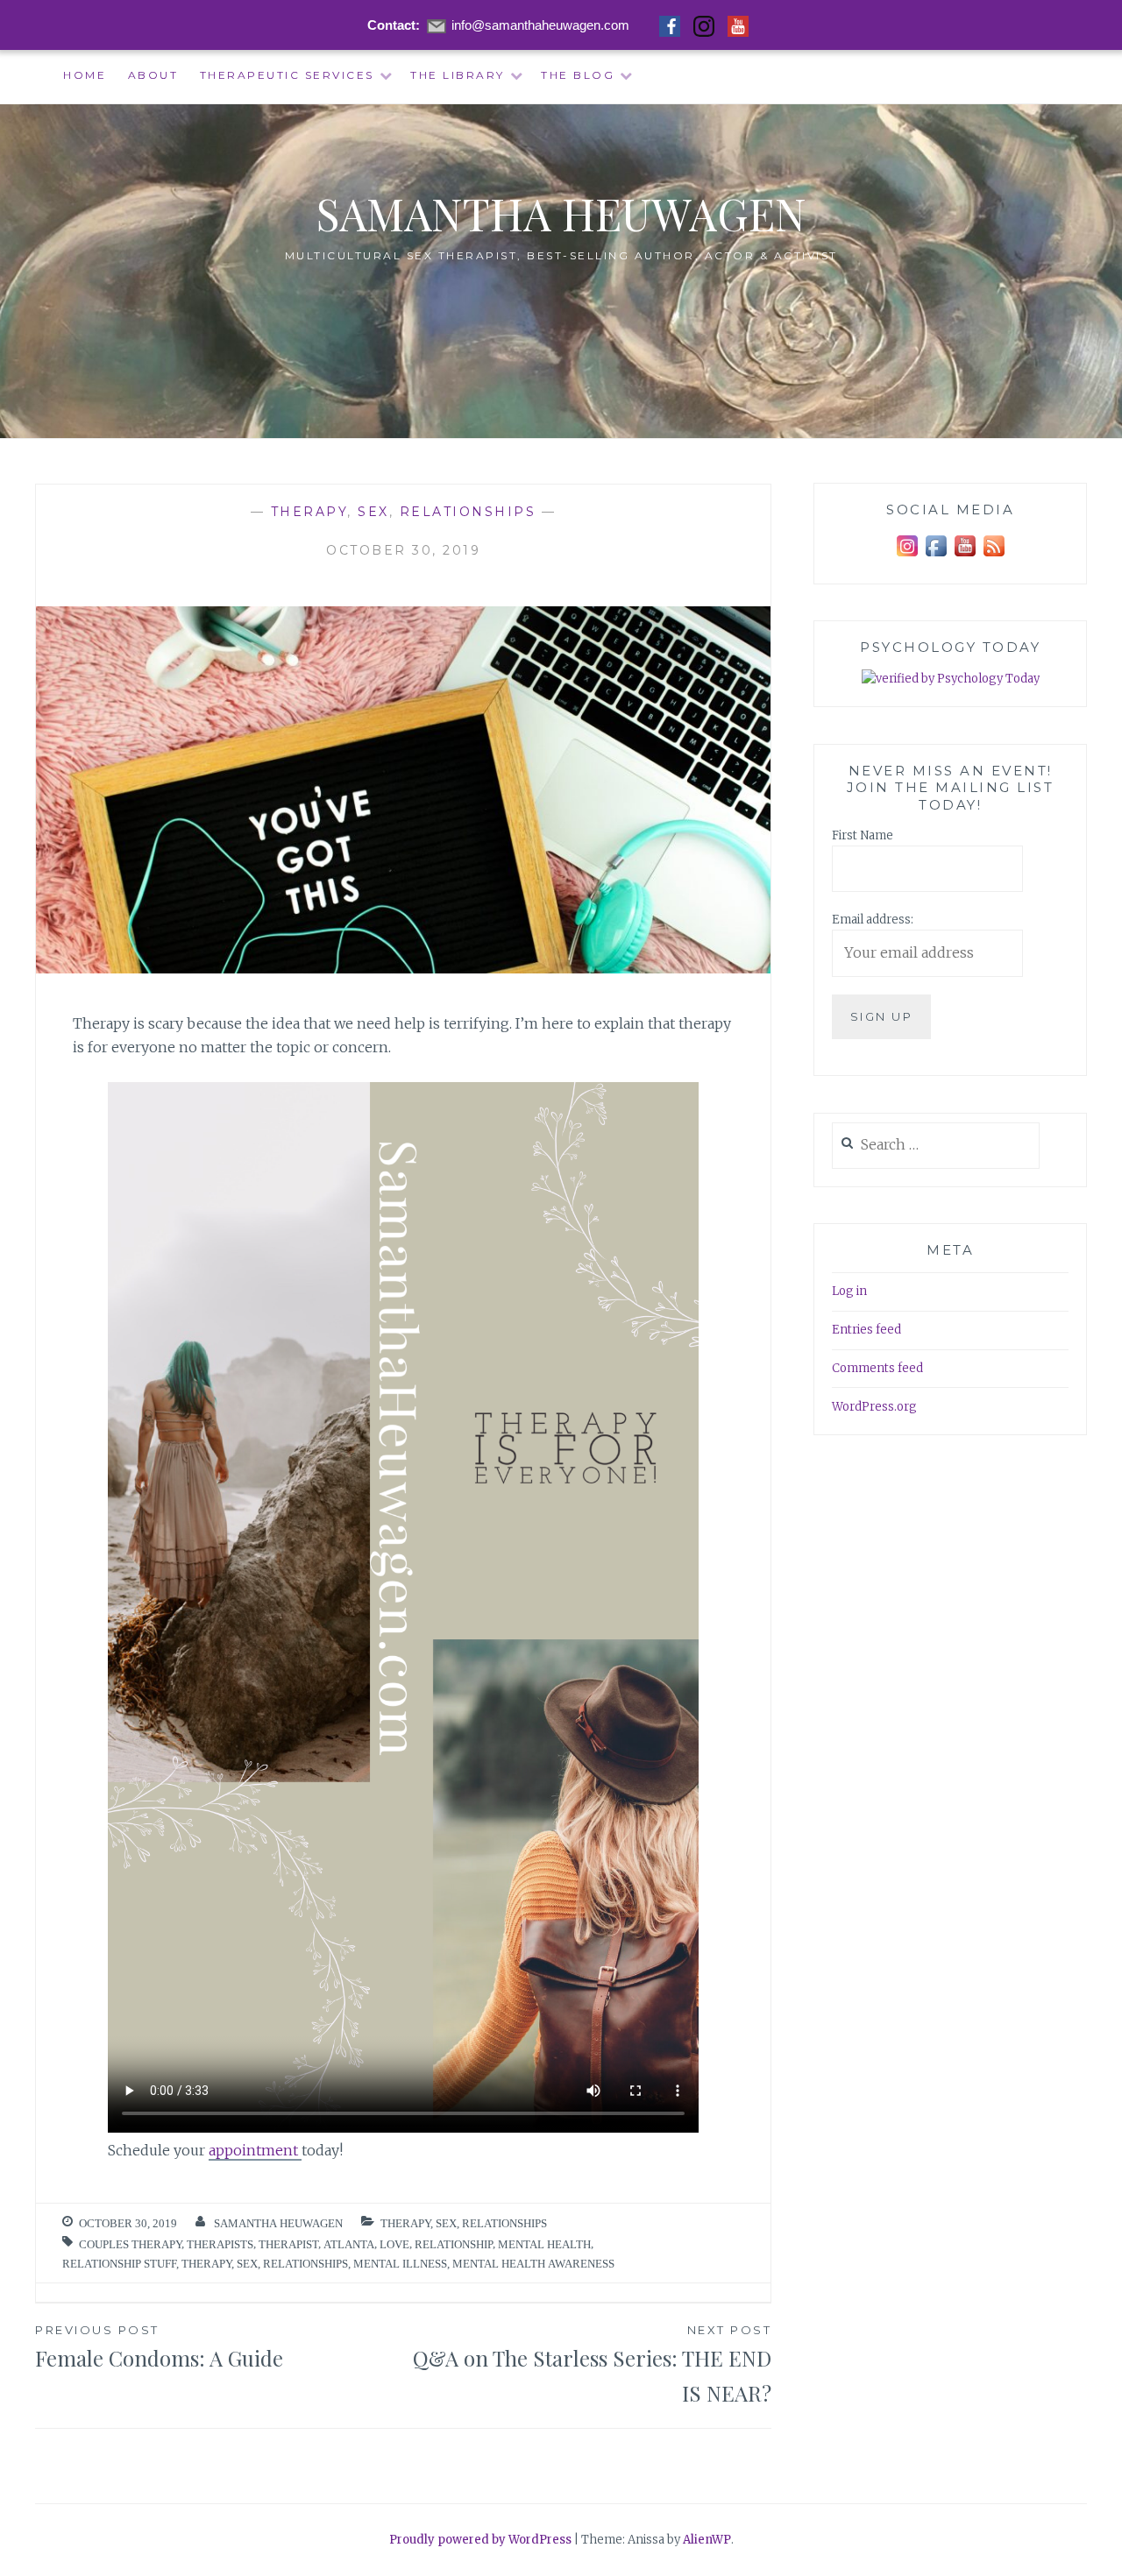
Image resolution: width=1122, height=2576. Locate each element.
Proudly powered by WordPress (480, 2540)
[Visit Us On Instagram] (907, 557)
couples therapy (130, 2244)
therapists (220, 2244)
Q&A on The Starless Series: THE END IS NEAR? (592, 2365)
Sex (373, 512)
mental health (544, 2244)
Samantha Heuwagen (561, 213)
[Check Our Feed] (994, 557)
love (394, 2244)
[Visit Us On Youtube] (965, 557)
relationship (454, 2244)
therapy (206, 2264)
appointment (255, 2150)
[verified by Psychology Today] (951, 679)
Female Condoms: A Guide (159, 2347)
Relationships (468, 512)
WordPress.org (874, 1407)
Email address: (873, 920)
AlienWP (707, 2540)
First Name (863, 835)
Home (85, 75)
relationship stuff (119, 2264)
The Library (458, 75)
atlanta (349, 2244)
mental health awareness (533, 2264)
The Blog (578, 75)
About (153, 75)
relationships (305, 2264)
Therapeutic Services (287, 75)
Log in (849, 1291)
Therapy (309, 512)
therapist (288, 2244)
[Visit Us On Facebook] (936, 557)
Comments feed (877, 1368)
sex (247, 2264)
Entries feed (866, 1330)
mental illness (400, 2264)
